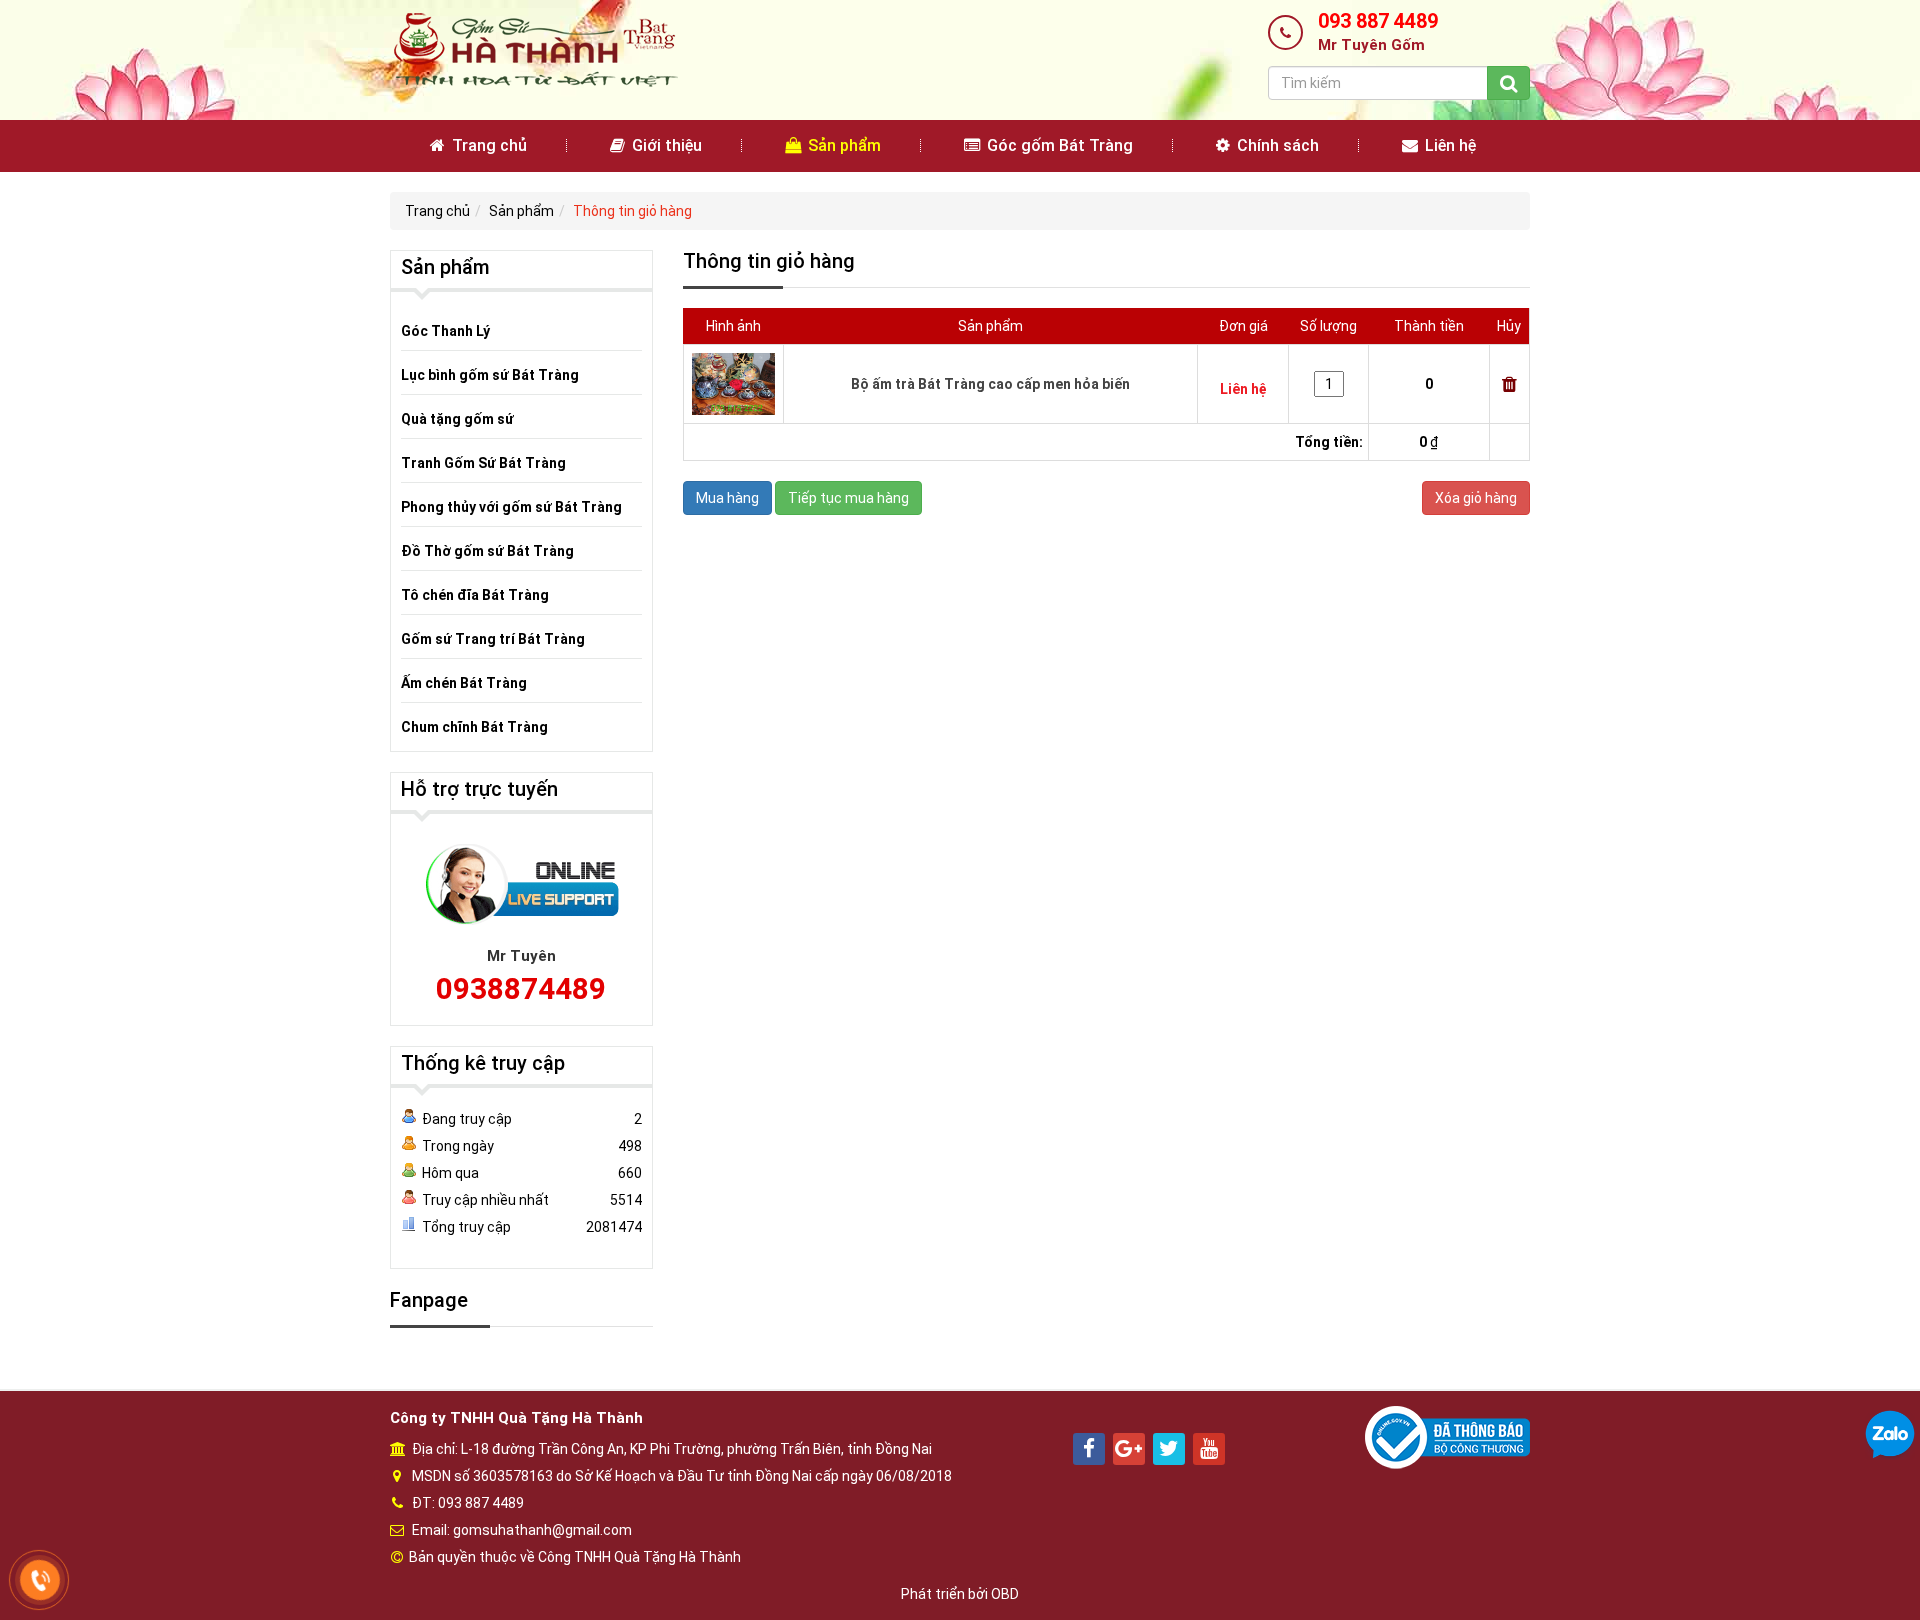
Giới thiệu (665, 145)
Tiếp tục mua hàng (848, 498)
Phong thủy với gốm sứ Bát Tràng (511, 507)
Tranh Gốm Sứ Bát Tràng (483, 463)
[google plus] (1129, 1449)
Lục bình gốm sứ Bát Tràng (490, 375)
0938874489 (521, 988)
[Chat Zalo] (1890, 1434)
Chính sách (1276, 145)
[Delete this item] (1509, 384)
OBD (1005, 1594)
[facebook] (1089, 1449)
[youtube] (1209, 1449)
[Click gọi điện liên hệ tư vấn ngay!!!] (40, 1580)
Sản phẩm (842, 145)
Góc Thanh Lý (445, 331)
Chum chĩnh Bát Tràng (474, 727)
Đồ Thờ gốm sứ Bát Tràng (487, 551)
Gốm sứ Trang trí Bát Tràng (493, 639)
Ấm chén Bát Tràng (464, 683)
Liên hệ (1448, 145)
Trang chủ (487, 145)
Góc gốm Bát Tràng (1058, 145)
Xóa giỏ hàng (1476, 498)
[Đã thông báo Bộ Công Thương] (1447, 1436)
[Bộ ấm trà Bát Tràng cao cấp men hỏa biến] (733, 383)
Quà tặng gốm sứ (457, 419)
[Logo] (534, 49)
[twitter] (1169, 1449)
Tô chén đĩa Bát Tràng (475, 595)
